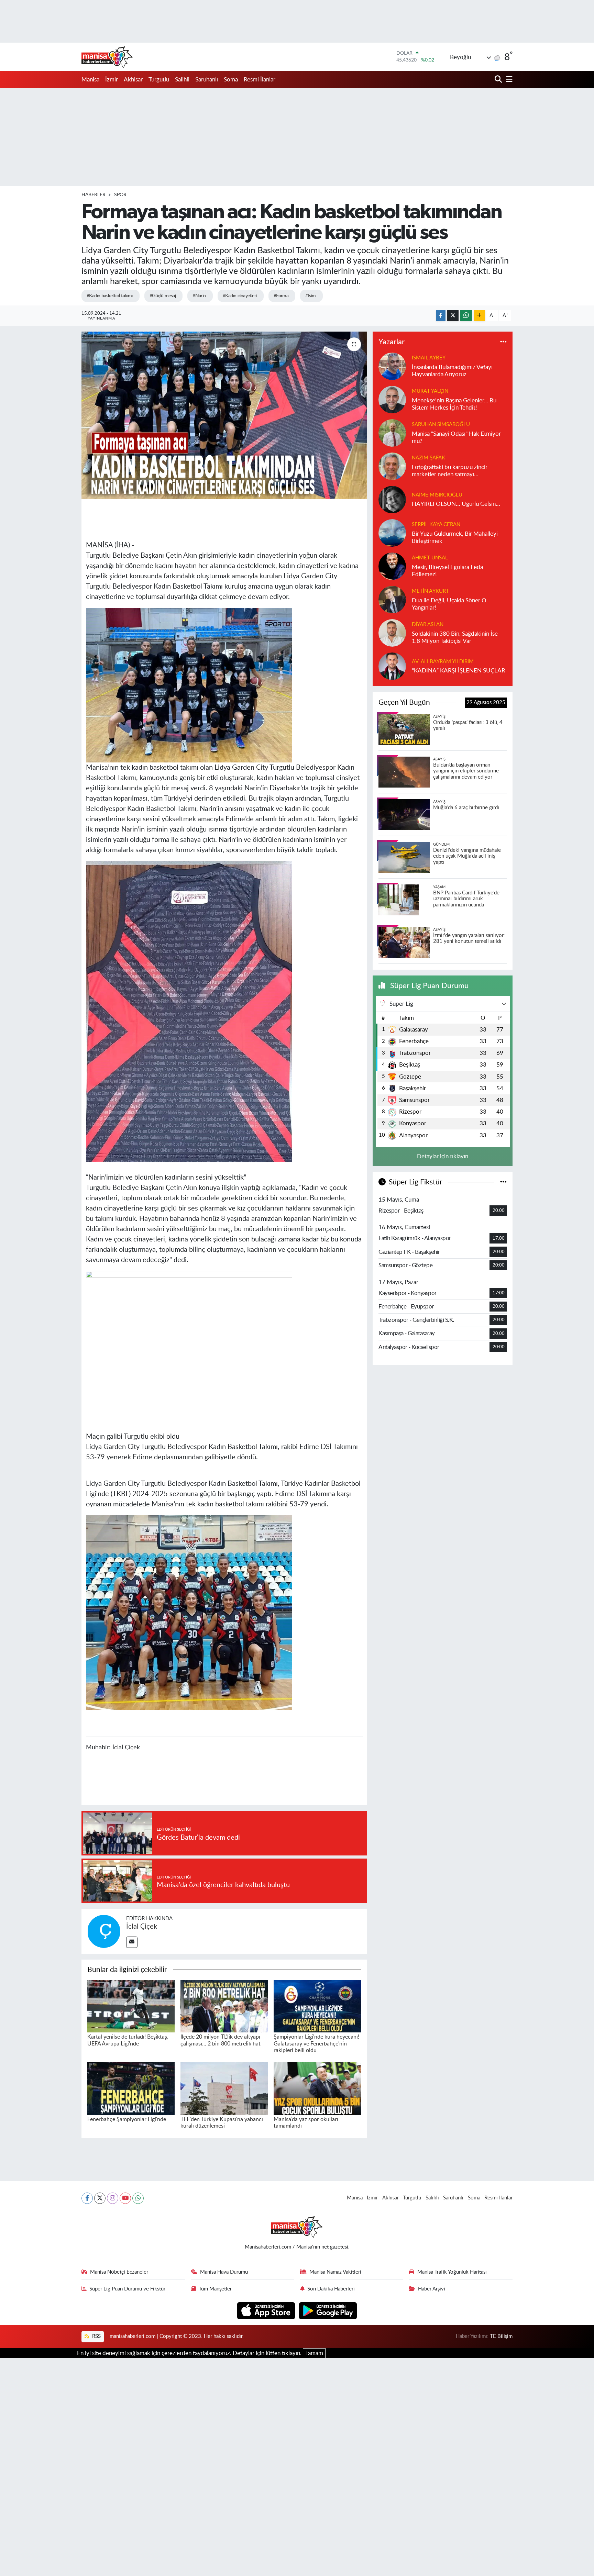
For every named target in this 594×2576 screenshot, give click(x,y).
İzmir (112, 80)
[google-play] (328, 2310)
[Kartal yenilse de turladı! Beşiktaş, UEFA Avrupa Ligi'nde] (131, 2006)
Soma (231, 80)
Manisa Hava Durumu (224, 2272)
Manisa (90, 80)
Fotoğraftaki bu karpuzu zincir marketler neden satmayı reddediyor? (450, 471)
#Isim (310, 296)
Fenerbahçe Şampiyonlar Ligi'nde (127, 2119)
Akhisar (133, 80)
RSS (96, 2336)
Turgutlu (159, 80)
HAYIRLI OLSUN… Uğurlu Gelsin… (456, 504)
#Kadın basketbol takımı (110, 296)
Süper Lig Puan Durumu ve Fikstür (127, 2289)
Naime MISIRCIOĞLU (437, 495)
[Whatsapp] (138, 2198)
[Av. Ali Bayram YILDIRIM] (392, 666)
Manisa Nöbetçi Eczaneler (119, 2272)
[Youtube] (125, 2198)
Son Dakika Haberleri (331, 2289)
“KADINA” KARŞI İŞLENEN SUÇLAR (459, 671)
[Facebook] (87, 2198)
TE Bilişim (501, 2336)
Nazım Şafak (428, 458)
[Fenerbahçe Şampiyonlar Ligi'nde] (131, 2088)
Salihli (182, 80)
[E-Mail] (132, 1942)
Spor (120, 195)
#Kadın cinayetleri (240, 296)
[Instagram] (113, 2198)
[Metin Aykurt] (392, 599)
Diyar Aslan (428, 625)
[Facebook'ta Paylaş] (441, 316)
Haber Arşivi (432, 2289)
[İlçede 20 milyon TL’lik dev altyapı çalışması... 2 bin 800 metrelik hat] (224, 2006)
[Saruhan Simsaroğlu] (392, 432)
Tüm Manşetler (215, 2289)
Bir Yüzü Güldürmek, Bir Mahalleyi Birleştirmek (455, 537)
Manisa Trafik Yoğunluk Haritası (452, 2272)
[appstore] (267, 2310)
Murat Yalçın (430, 391)
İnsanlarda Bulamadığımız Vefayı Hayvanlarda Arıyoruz (452, 371)
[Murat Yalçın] (392, 399)
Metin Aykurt (430, 591)
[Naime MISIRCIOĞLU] (392, 499)
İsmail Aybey (429, 358)
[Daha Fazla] (479, 316)
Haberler (93, 195)
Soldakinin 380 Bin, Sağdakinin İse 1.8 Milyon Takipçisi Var (455, 637)
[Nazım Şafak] (392, 466)
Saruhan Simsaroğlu (441, 425)
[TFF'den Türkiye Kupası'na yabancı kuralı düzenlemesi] (224, 2088)
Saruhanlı (207, 80)
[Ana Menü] (508, 80)
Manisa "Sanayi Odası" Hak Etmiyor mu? (456, 437)
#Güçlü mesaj (163, 296)
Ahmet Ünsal (430, 558)
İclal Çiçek (142, 1927)
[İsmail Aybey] (392, 366)
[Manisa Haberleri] (107, 57)
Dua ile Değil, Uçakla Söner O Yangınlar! (449, 604)
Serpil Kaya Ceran (436, 525)
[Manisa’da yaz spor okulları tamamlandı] (317, 2088)
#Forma (281, 296)
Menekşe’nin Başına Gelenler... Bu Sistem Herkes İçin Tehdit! (454, 404)
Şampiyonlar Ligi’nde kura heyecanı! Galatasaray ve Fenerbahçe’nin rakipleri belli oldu (316, 2043)
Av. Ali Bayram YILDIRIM (443, 662)
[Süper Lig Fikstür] (503, 1182)
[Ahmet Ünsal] (392, 566)
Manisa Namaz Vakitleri (335, 2272)
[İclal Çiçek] (104, 1931)
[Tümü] (503, 342)
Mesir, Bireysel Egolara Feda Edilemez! (447, 571)
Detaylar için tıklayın (443, 1156)
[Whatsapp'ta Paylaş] (466, 316)
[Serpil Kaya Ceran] (392, 532)
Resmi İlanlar (260, 80)
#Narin (199, 296)
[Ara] (499, 80)
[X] (100, 2198)
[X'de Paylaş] (453, 316)
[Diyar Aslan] (392, 632)
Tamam (314, 2353)
